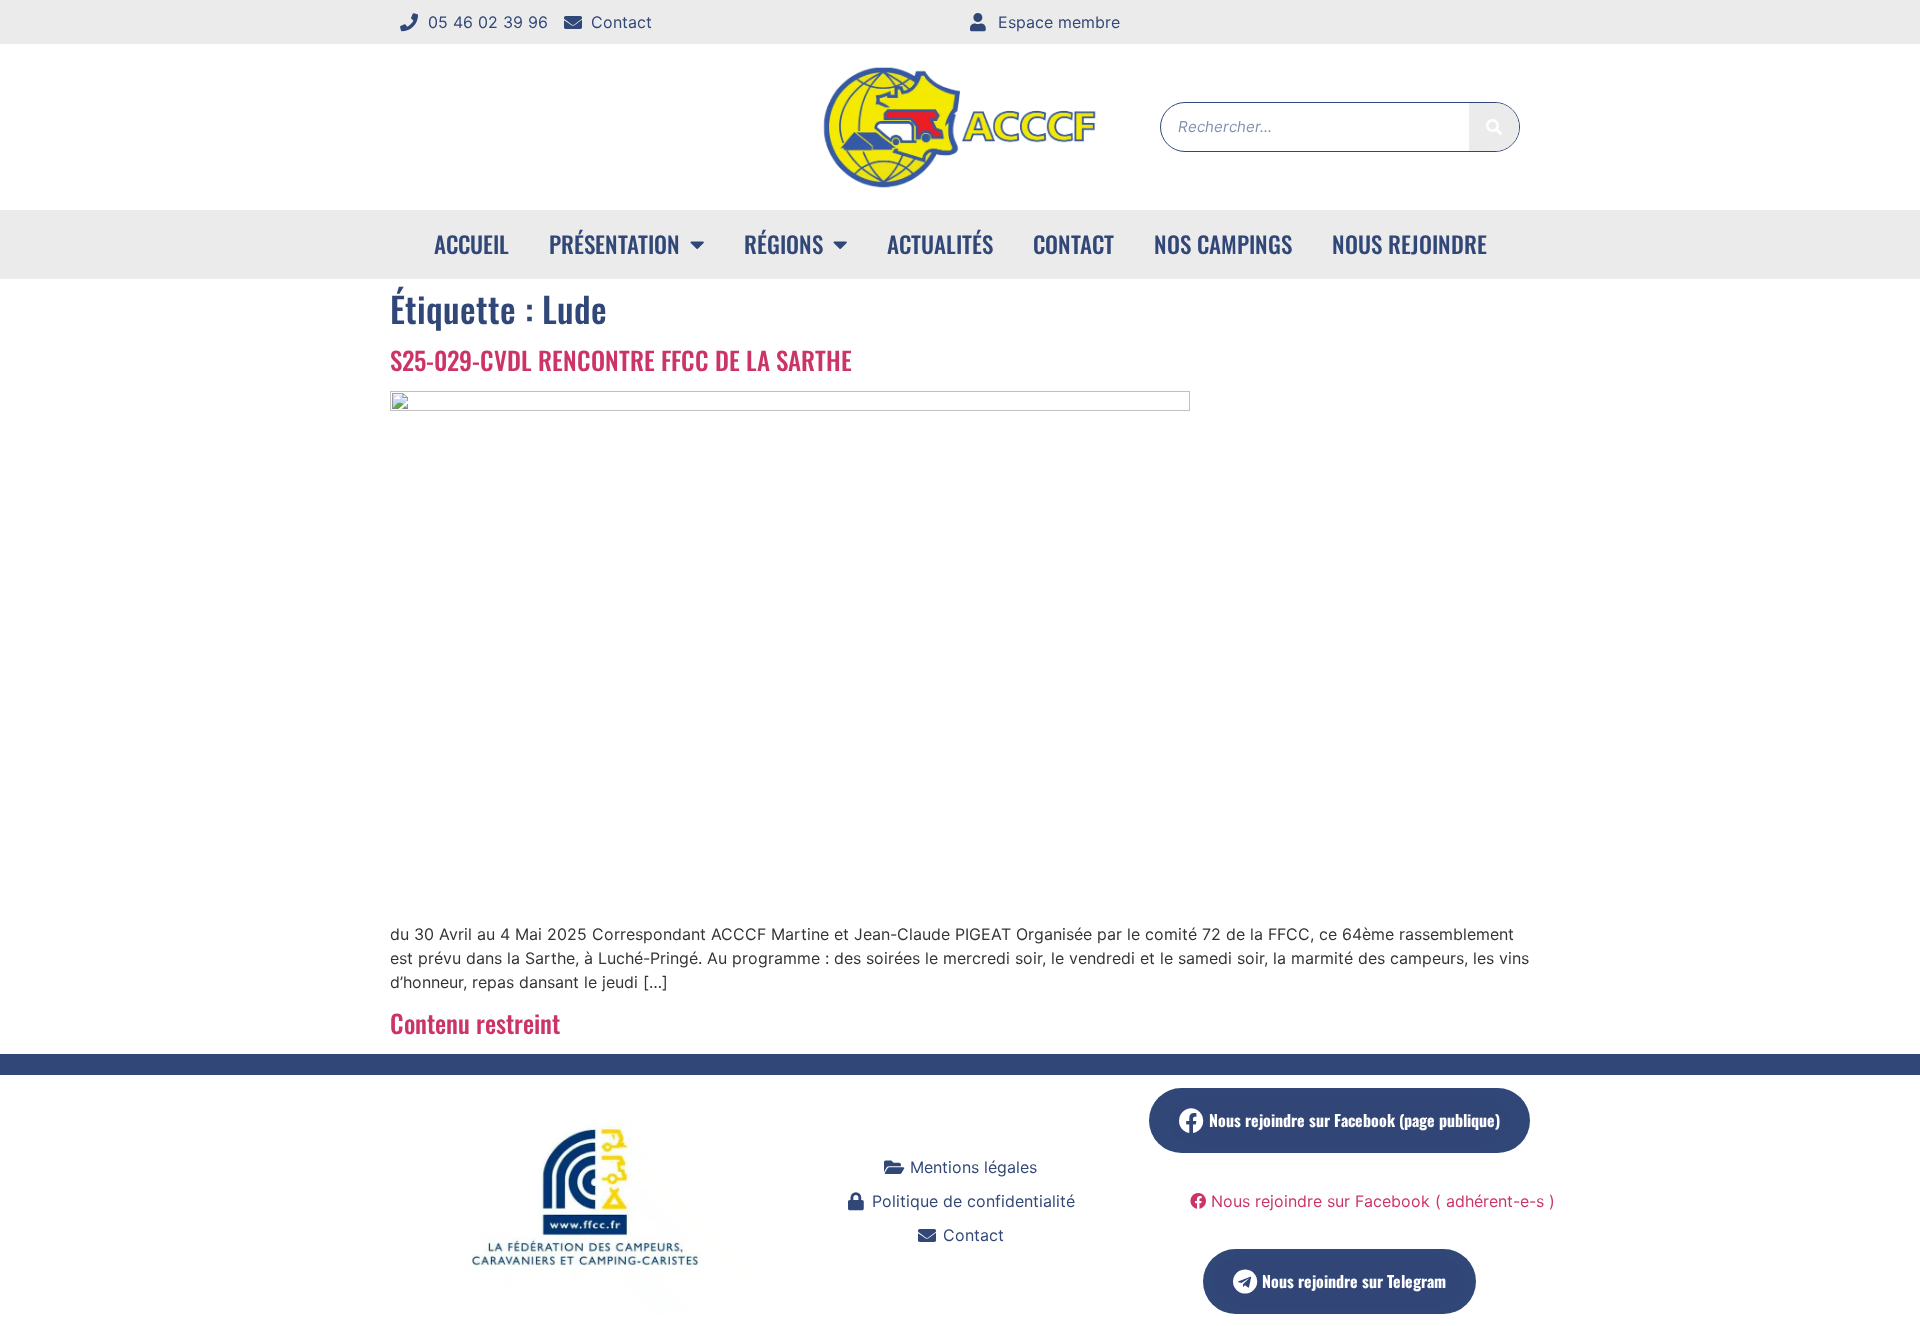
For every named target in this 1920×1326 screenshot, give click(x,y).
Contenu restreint (475, 1022)
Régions (783, 244)
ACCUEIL (471, 244)
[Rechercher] (1494, 127)
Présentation (614, 244)
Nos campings (1223, 244)
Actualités (940, 244)
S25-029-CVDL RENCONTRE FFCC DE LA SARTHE (621, 359)
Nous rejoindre (1409, 244)
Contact (1073, 244)
